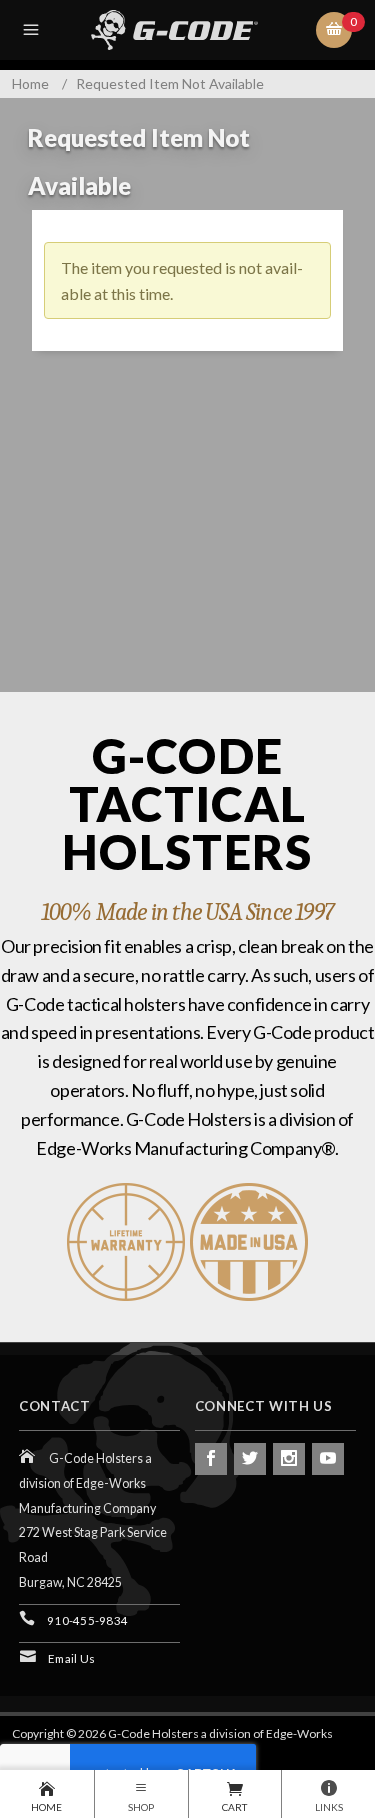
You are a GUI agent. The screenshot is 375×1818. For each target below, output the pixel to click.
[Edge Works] (191, 30)
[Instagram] (289, 1459)
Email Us (71, 1658)
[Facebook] (211, 1459)
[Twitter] (250, 1459)
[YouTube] (328, 1459)
